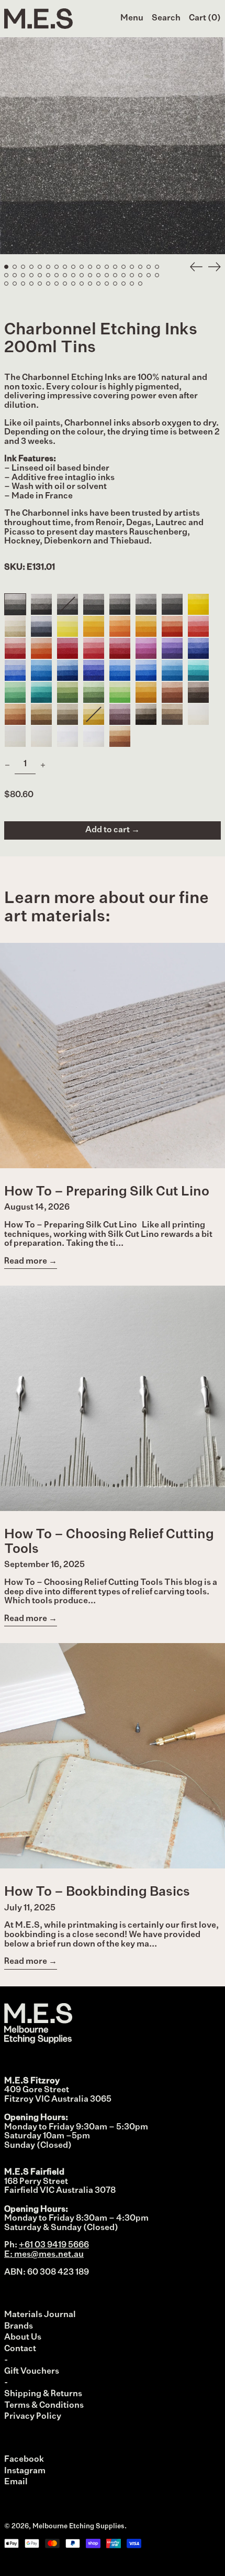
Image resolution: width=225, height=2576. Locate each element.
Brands (19, 2327)
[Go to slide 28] (73, 275)
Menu (132, 18)
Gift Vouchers (32, 2372)
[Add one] (43, 765)
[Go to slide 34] (123, 275)
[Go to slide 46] (65, 284)
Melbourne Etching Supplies (78, 2526)
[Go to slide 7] (57, 267)
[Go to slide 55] (140, 284)
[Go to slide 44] (48, 284)
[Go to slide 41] (23, 284)
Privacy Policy (33, 2417)
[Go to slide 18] (149, 267)
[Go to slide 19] (157, 267)
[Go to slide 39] (6, 284)
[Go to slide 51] (107, 284)
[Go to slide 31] (98, 275)
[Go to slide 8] (65, 267)
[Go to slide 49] (90, 284)
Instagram (25, 2471)
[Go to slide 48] (82, 284)
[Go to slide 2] (15, 267)
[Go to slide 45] (57, 284)
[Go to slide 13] (107, 267)
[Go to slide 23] (31, 275)
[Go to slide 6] (48, 267)
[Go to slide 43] (40, 284)
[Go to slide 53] (123, 284)
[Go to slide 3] (23, 267)
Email (16, 2482)
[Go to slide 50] (98, 284)
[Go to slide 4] (31, 267)
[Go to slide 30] (90, 275)
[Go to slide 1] (6, 267)
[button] (166, 19)
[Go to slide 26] (57, 275)
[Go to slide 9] (73, 267)
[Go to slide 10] (82, 267)
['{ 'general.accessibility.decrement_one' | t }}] (7, 765)
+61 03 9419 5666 (54, 2245)
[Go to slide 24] (40, 275)
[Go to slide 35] (132, 275)
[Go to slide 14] (115, 267)
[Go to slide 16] (132, 267)
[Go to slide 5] (40, 267)
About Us (23, 2338)
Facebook (24, 2460)
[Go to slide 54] (132, 284)
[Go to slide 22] (23, 275)
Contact (20, 2349)
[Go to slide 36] (140, 275)
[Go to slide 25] (48, 275)
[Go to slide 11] (90, 267)
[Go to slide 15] (123, 267)
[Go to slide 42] (31, 284)
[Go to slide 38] (157, 275)
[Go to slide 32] (107, 275)
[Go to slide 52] (115, 284)
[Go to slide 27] (65, 275)
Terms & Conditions (44, 2406)
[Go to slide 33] (115, 275)
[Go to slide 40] (15, 284)
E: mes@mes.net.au (44, 2255)
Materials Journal (40, 2315)
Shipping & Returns (43, 2394)
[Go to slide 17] (140, 267)
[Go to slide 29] (82, 275)
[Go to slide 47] (73, 284)
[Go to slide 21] (15, 275)
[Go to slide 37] (149, 275)
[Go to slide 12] (98, 267)
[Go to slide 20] (6, 275)
